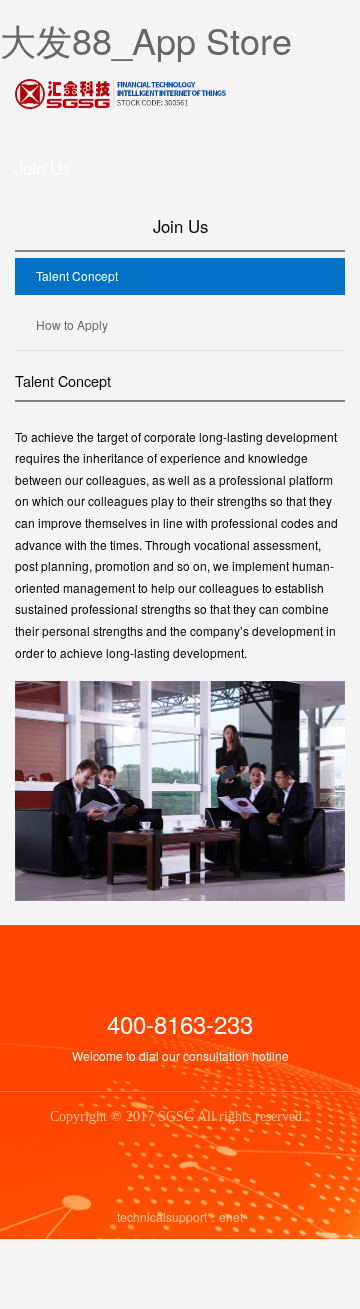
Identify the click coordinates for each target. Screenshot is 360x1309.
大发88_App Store (146, 39)
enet (231, 1216)
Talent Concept (77, 275)
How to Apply (72, 324)
